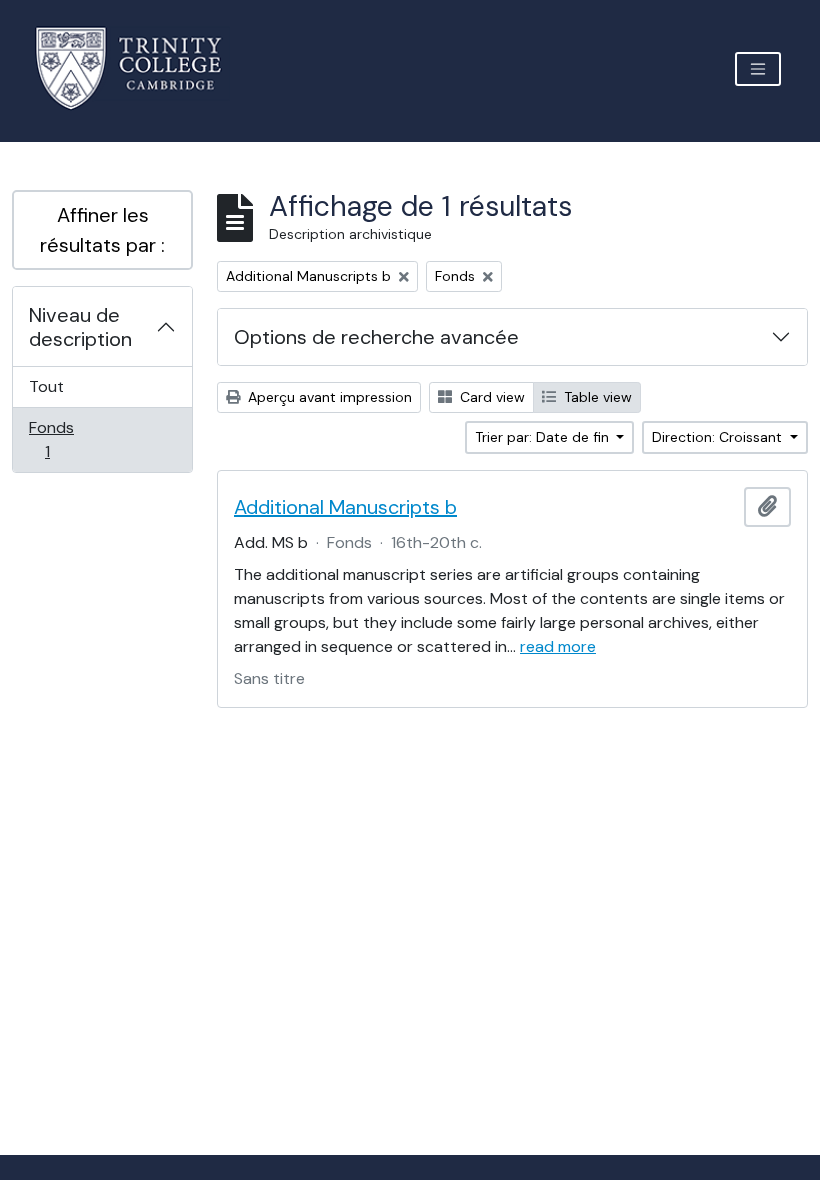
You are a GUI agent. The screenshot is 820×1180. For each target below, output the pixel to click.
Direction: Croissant (719, 437)
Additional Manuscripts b (345, 507)
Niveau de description (80, 327)
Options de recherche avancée (376, 337)
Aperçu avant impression (328, 397)
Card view (490, 397)
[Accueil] (140, 68)
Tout (46, 386)
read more (558, 646)
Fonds (69, 439)
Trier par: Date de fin (544, 437)
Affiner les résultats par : (102, 230)
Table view (596, 397)
